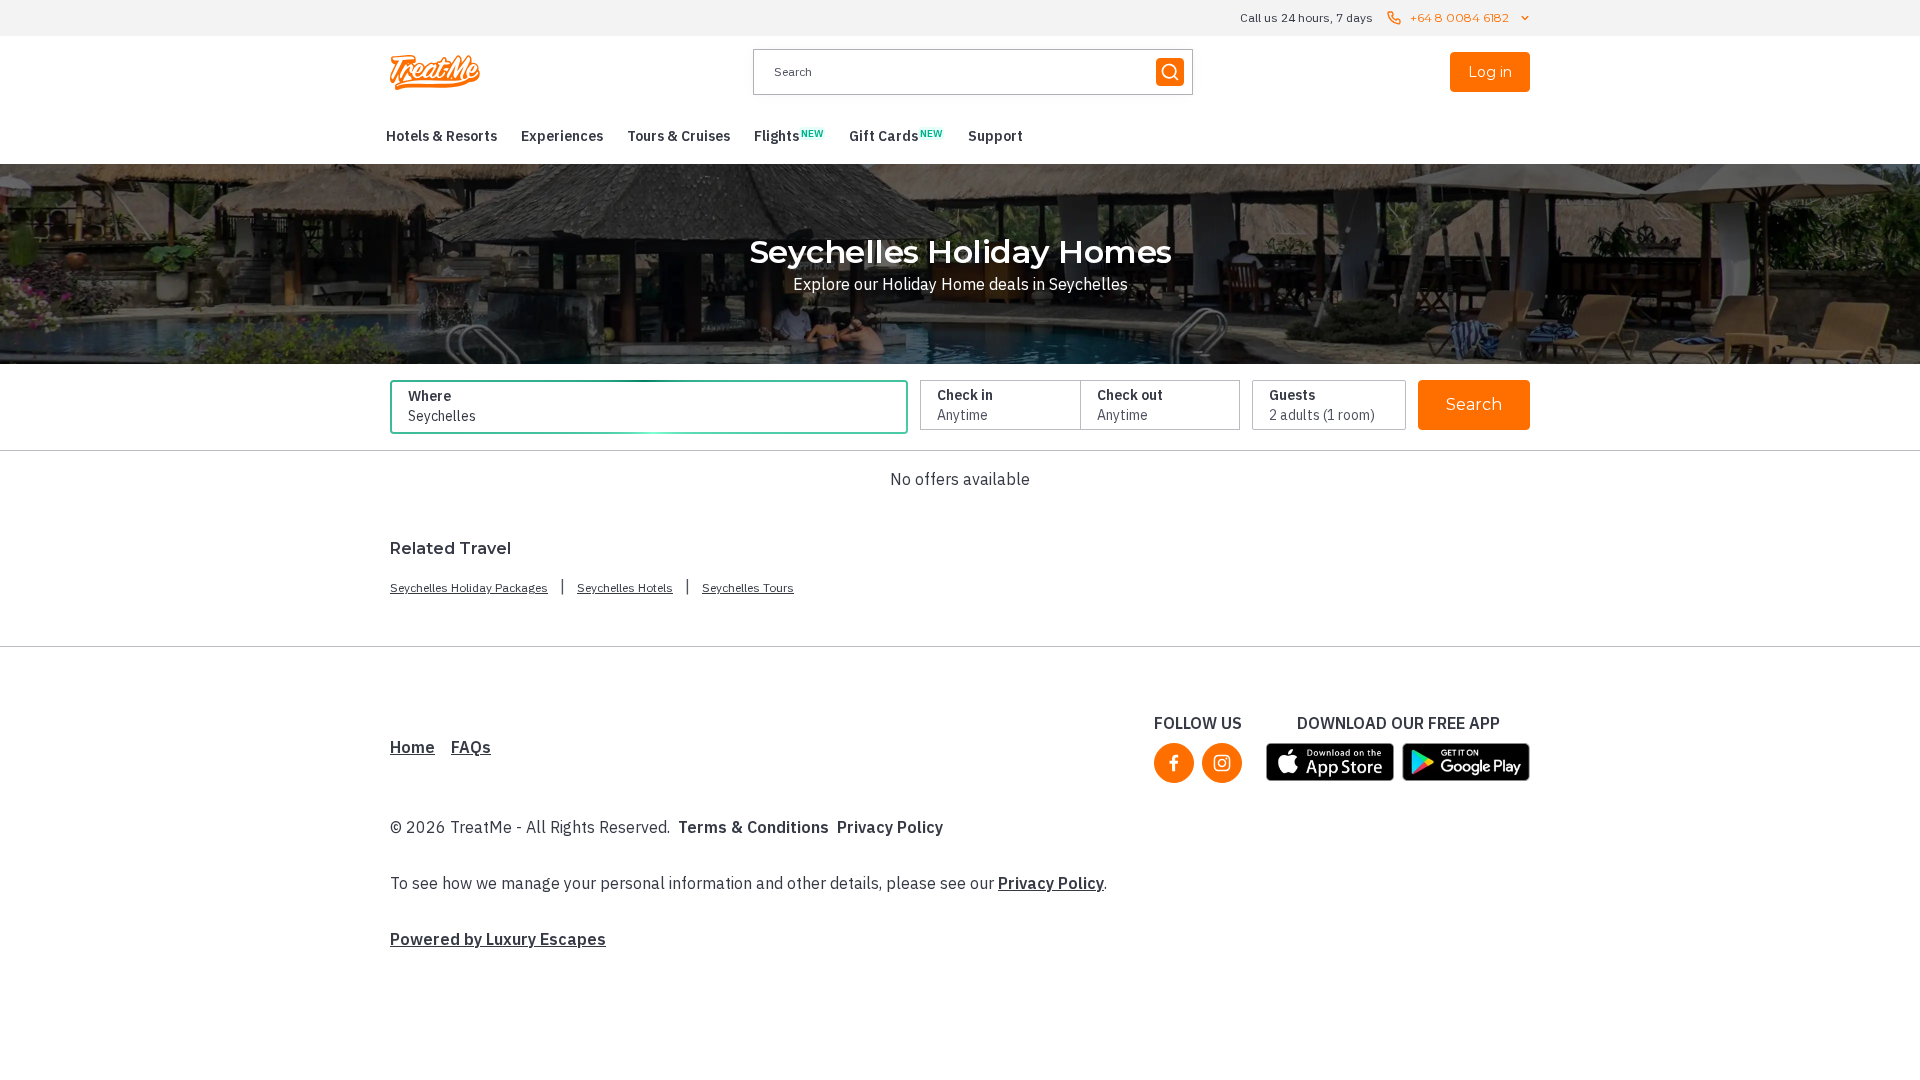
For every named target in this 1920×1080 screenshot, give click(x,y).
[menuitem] (441, 136)
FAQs (471, 747)
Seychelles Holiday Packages (469, 587)
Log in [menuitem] (1490, 72)
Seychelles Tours (748, 587)
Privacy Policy (890, 827)
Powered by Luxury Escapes (498, 939)
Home (412, 747)
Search (1474, 404)
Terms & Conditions (753, 827)
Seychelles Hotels (625, 587)
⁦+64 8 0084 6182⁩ (1459, 17)
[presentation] (973, 72)
